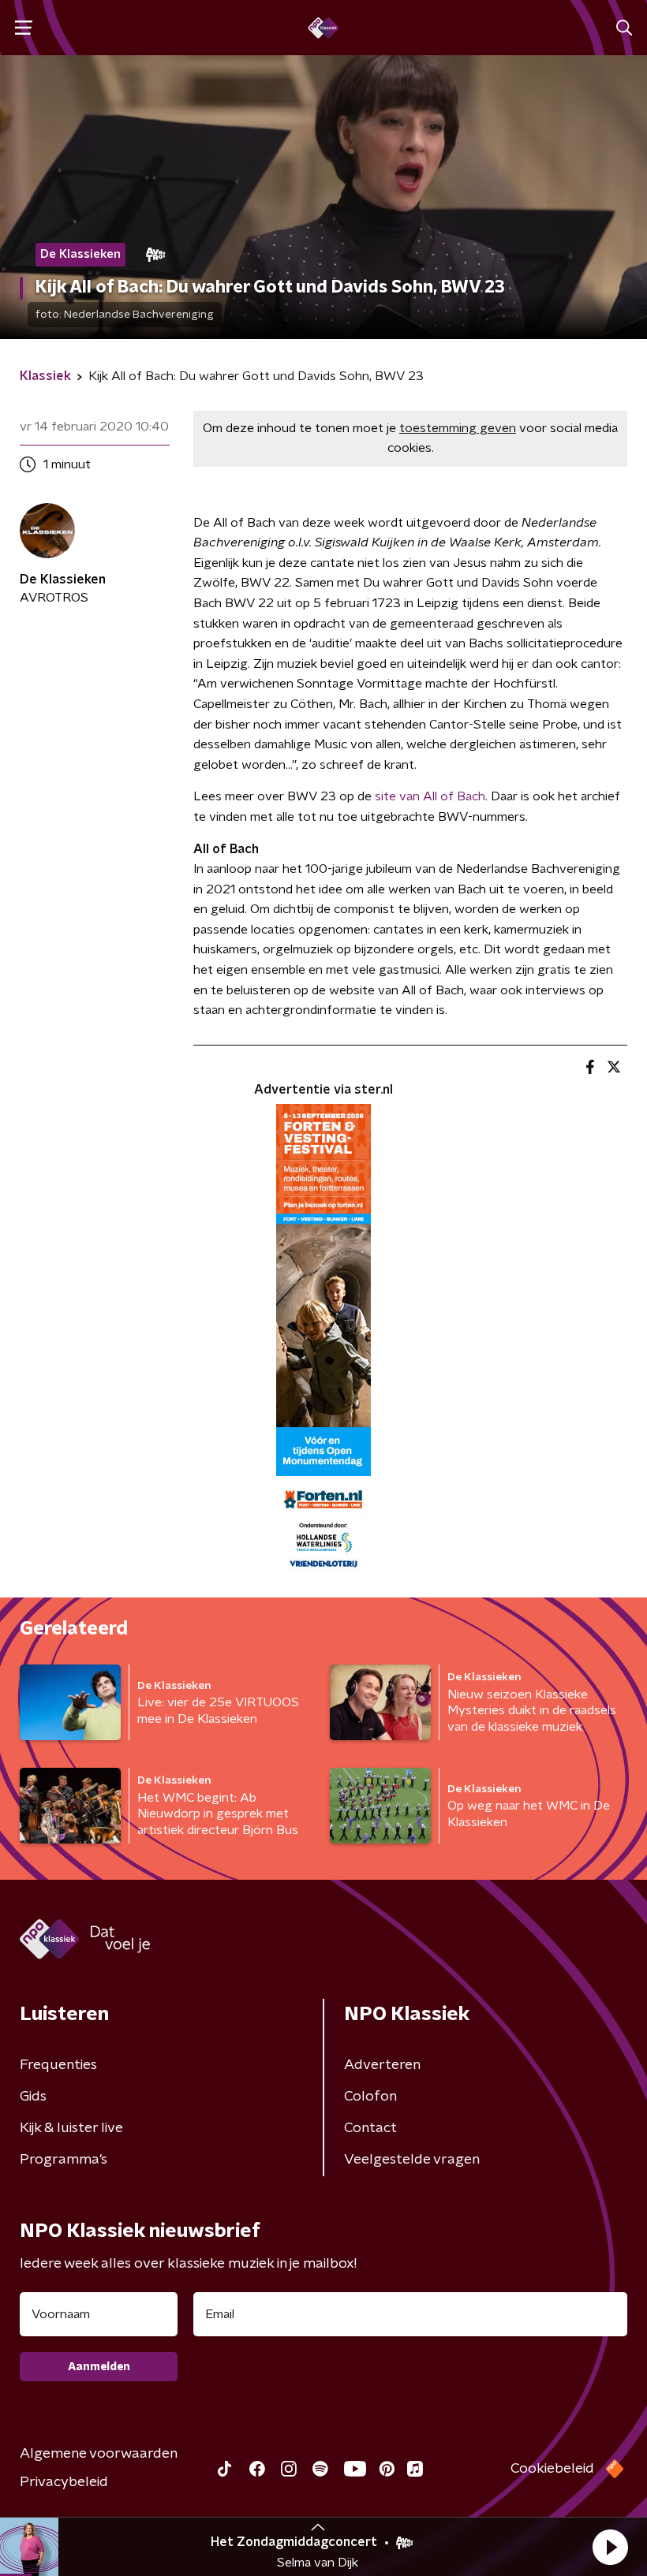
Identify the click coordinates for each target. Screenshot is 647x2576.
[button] (610, 2547)
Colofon (370, 2097)
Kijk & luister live (71, 2128)
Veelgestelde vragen (412, 2160)
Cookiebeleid (552, 2469)
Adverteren (382, 2065)
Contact (370, 2128)
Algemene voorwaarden (99, 2454)
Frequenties (58, 2065)
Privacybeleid (64, 2482)
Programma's (64, 2160)
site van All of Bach (430, 796)
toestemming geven (458, 428)
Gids (33, 2097)
